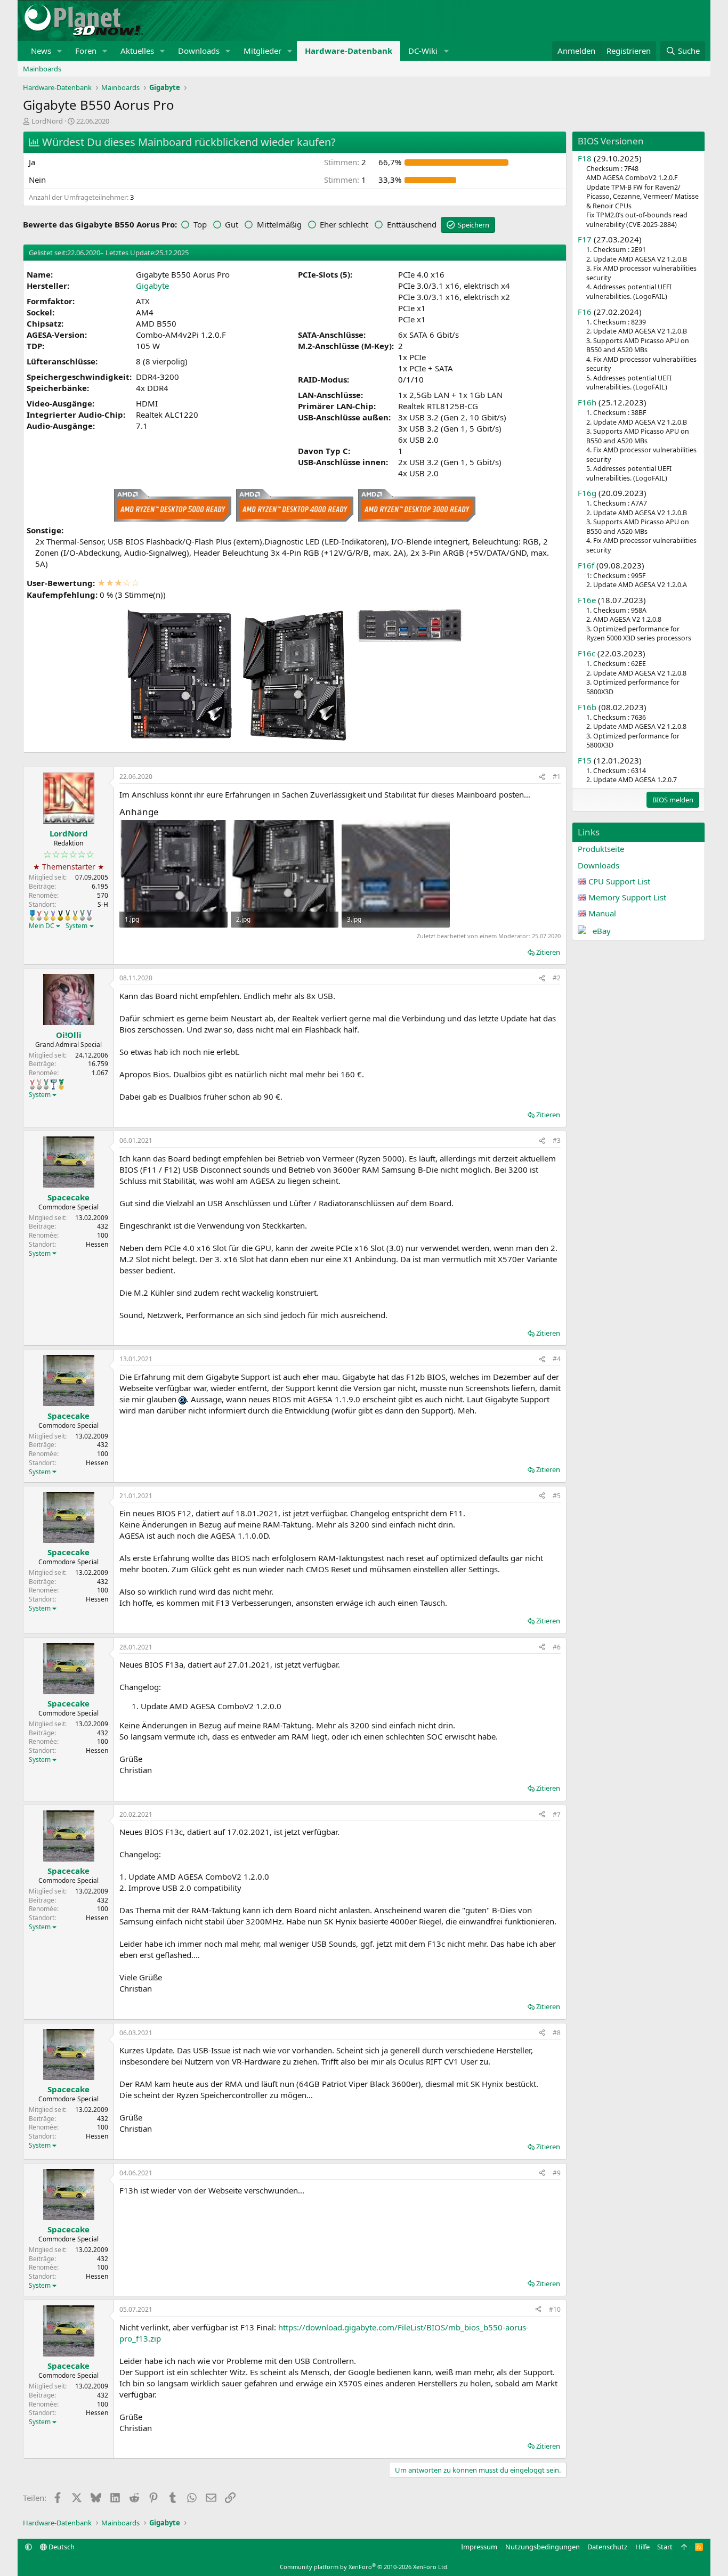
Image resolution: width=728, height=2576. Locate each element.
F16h (587, 402)
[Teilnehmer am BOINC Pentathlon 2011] (39, 915)
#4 (557, 1359)
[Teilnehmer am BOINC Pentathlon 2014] (60, 915)
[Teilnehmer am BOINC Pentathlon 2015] (68, 915)
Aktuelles (137, 51)
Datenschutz (607, 2547)
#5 (557, 1496)
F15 (585, 760)
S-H (103, 904)
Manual (602, 913)
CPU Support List (619, 881)
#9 (557, 2173)
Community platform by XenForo (364, 2567)
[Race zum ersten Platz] (32, 915)
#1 (557, 777)
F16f (586, 565)
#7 (557, 1814)
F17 (585, 239)
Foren (86, 51)
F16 (585, 312)
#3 (557, 1140)
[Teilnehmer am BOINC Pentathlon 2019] (82, 915)
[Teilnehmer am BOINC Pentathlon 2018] (89, 915)
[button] (60, 51)
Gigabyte (152, 286)
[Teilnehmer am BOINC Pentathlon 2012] (46, 915)
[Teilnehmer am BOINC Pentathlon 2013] (53, 915)
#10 (555, 2309)
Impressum (479, 2547)
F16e (587, 600)
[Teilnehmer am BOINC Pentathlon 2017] (39, 1084)
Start (665, 2547)
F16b (587, 707)
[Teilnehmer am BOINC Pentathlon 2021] (61, 1084)
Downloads (199, 51)
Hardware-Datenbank (349, 51)
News (41, 51)
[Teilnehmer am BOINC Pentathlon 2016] (75, 915)
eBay (602, 931)
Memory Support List (627, 897)
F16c (587, 653)
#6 (557, 1647)
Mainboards (42, 69)
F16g (587, 493)
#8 (557, 2033)
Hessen (97, 1244)
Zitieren (548, 952)
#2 (557, 978)
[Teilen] (542, 777)
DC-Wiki (423, 51)
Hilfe (642, 2547)
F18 (585, 158)
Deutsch (61, 2547)
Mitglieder (262, 51)
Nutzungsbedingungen (543, 2547)
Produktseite (601, 849)
